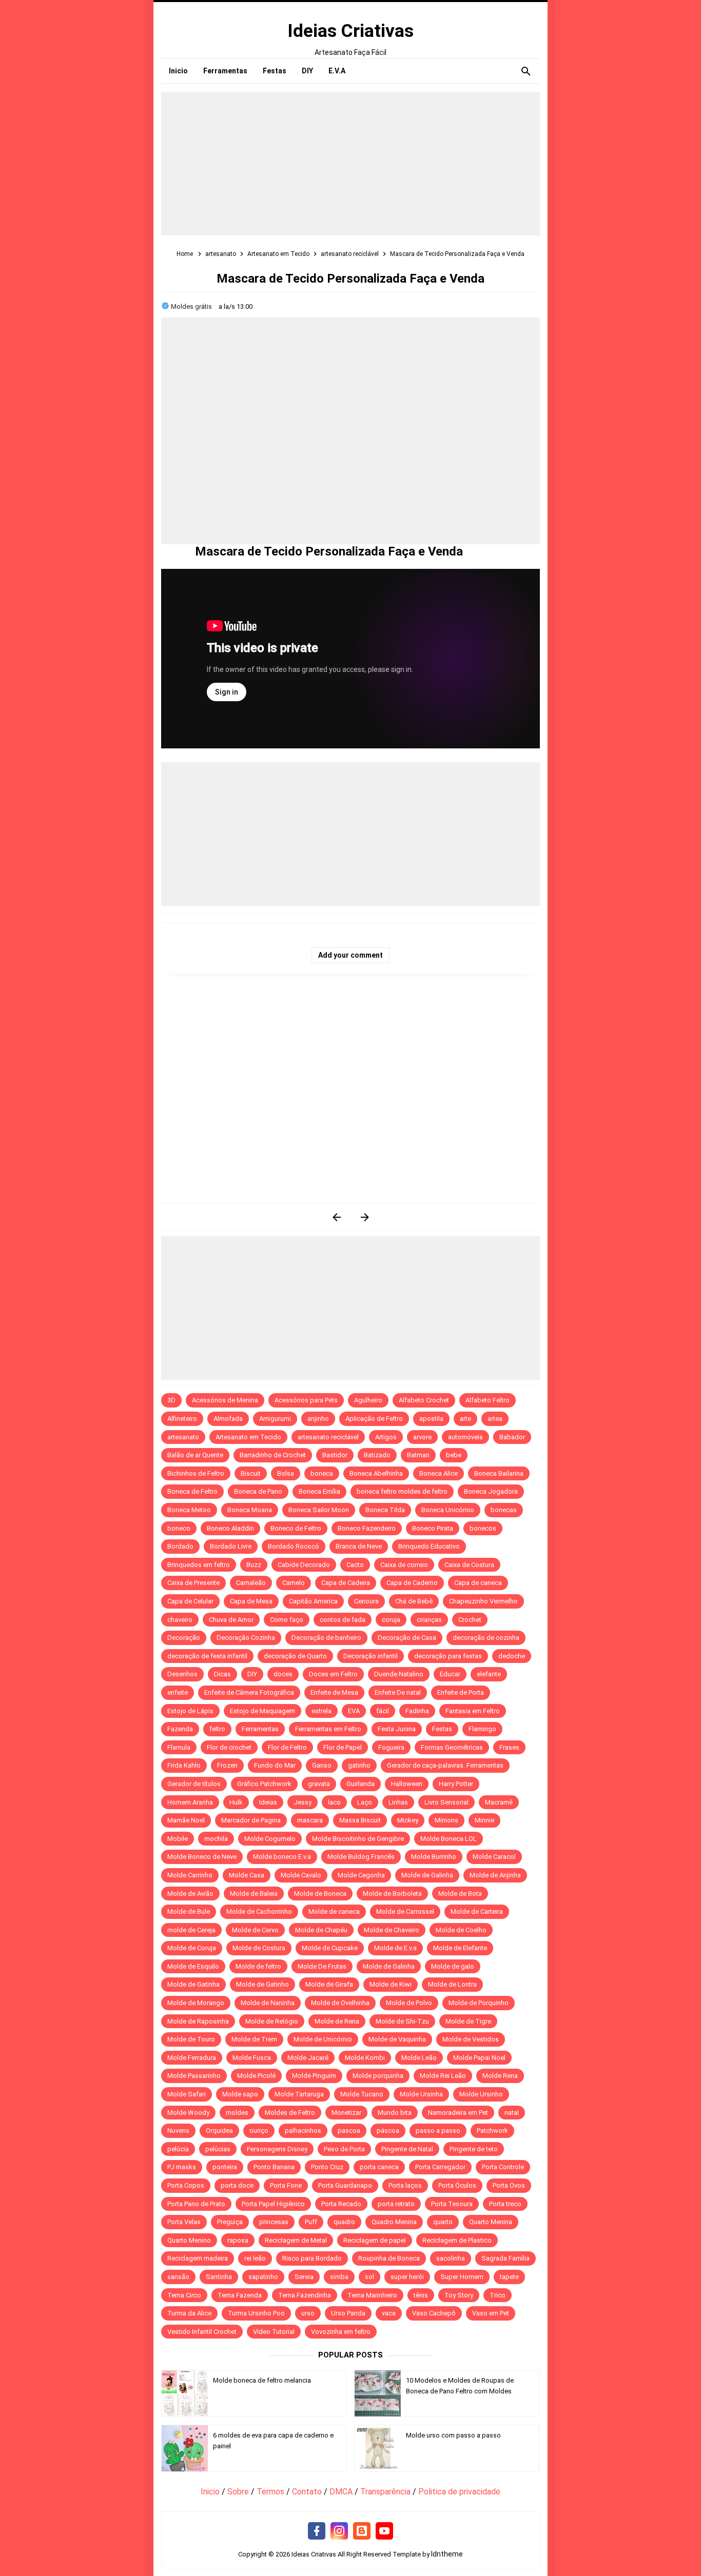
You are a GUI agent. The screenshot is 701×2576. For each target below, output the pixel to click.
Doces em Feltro (333, 1674)
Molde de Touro (191, 2039)
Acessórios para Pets (306, 1400)
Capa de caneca (478, 1583)
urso (308, 2313)
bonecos (483, 1528)
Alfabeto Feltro (488, 1400)
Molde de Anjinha (495, 1875)
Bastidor (335, 1455)
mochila (216, 1839)
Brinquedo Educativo (429, 1546)
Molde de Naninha (268, 2003)
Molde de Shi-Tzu (402, 2021)
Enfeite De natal (398, 1692)
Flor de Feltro (287, 1747)
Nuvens (178, 2131)
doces (283, 1674)
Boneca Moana (250, 1510)
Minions (446, 1820)
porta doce (237, 2185)
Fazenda (180, 1729)
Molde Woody (188, 2113)
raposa (238, 2240)
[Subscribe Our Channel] (384, 2531)
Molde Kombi (365, 2058)
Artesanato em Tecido (248, 1437)
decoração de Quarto (295, 1656)
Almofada (228, 1419)
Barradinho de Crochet (273, 1455)
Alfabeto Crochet (424, 1400)
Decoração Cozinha (246, 1638)
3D (171, 1400)
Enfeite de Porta (461, 1692)
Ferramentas (260, 1729)
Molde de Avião (190, 1894)
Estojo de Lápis (190, 1711)
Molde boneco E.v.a (282, 1857)
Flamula (179, 1747)
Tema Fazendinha (305, 2295)
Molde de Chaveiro (392, 1930)
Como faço (287, 1620)
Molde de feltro (258, 1966)
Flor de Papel (343, 1747)
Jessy (303, 1802)
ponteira (225, 2167)
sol (369, 2277)
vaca (389, 2313)
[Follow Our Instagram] (339, 2531)
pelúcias (218, 2149)
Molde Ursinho (481, 2094)
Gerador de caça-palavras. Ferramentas (445, 1765)
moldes (237, 2113)
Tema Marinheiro (372, 2295)
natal (512, 2113)
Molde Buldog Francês (361, 1857)
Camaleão (251, 1583)
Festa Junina (397, 1729)
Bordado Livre (231, 1546)
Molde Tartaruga (299, 2094)
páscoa (388, 2131)
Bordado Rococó (294, 1546)
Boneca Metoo (189, 1510)
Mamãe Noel (186, 1820)
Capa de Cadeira (346, 1583)
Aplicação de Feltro (374, 1419)
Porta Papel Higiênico (273, 2204)
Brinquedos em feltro (199, 1565)
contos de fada (343, 1620)
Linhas (398, 1802)
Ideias (268, 1802)
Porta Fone (286, 2185)
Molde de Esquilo (193, 1966)
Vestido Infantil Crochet (202, 2332)
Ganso (322, 1765)
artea (495, 1419)
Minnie (484, 1820)
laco (334, 1802)
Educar (450, 1674)
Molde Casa (247, 1875)
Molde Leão (419, 2058)
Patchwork (492, 2131)
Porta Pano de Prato (196, 2204)
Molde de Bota (460, 1894)
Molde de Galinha (427, 1875)
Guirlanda (361, 1784)
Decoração (184, 1638)
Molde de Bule (189, 1911)
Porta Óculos (457, 2185)
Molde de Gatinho (262, 1984)
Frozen (227, 1765)
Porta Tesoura (452, 2204)
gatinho (359, 1765)
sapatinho (263, 2277)
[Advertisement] (350, 164)
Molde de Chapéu (321, 1930)
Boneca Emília (319, 1491)
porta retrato (396, 2204)
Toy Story (459, 2295)
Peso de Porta (344, 2149)
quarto (443, 2222)
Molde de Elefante (460, 1948)
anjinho (318, 1419)
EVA (354, 1711)
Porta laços (405, 2185)
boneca (322, 1473)
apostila (431, 1419)
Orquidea (219, 2131)
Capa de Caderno (412, 1583)
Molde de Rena (337, 2021)
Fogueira (391, 1747)
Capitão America (313, 1601)
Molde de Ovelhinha (340, 2003)
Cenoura (366, 1601)
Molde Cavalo (301, 1875)
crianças (429, 1620)
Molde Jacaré (308, 2058)
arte (465, 1419)
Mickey (408, 1820)
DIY (252, 1674)
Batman (418, 1455)
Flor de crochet (229, 1747)
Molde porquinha (378, 2076)
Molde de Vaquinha (397, 2039)
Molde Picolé (256, 2076)
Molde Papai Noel (479, 2058)
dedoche (512, 1656)
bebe (454, 1455)
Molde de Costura (259, 1948)
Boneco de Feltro (296, 1528)
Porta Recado (341, 2204)
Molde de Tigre (468, 2021)
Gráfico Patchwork (264, 1784)
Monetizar (346, 2113)
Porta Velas (184, 2222)
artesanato (183, 1437)
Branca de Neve (359, 1546)
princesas (274, 2222)
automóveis (465, 1437)
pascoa (349, 2131)
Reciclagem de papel (375, 2240)
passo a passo (438, 2131)
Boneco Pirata (433, 1528)
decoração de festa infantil (207, 1656)
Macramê (499, 1802)
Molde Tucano (362, 2094)
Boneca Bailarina (499, 1473)
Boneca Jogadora (491, 1491)
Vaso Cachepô (434, 2313)
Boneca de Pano (258, 1491)
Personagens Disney (277, 2149)
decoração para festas (448, 1656)
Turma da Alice (189, 2313)
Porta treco (505, 2204)
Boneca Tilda (385, 1510)
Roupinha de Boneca (389, 2258)
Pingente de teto (474, 2149)
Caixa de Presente (193, 1583)
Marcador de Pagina (251, 1820)
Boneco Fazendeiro (367, 1528)
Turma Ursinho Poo (256, 2313)
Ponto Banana (274, 2167)
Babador (512, 1437)
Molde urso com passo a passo (453, 2435)
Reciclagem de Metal (296, 2240)
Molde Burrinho (434, 1857)
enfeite (178, 1692)
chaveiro (180, 1620)
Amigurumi (275, 1419)
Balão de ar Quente (195, 1455)
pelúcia (178, 2149)
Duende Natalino (399, 1674)
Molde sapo (240, 2094)
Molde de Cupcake (330, 1948)
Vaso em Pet (491, 2313)
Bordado (180, 1546)
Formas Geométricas (452, 1747)
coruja (391, 1620)
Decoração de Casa (407, 1638)
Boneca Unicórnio (448, 1510)
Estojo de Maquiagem (262, 1711)
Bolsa (286, 1473)
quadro (344, 2222)
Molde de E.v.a (395, 1948)
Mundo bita (395, 2113)
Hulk (236, 1802)
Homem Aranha (190, 1802)
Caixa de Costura (469, 1565)
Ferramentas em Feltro (328, 1729)
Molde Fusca (252, 2058)
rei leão (255, 2258)
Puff (311, 2222)
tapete (509, 2277)
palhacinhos (303, 2131)
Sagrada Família (505, 2258)
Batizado (377, 1455)
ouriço (259, 2131)
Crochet (470, 1620)
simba (339, 2277)
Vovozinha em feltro (341, 2332)
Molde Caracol (494, 1857)
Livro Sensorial (446, 1802)
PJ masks (182, 2167)
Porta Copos (186, 2185)
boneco (179, 1528)
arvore (422, 1437)
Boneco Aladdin (230, 1528)
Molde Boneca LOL (449, 1839)
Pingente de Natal (407, 2149)
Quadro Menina (394, 2222)
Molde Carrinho (190, 1875)
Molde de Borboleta (392, 1894)
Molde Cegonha (361, 1875)
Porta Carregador (440, 2167)
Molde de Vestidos (471, 2039)
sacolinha (451, 2258)
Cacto (355, 1565)
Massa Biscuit (360, 1820)
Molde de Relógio (272, 2021)
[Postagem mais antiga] (365, 1217)
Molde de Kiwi (391, 1984)
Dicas (222, 1674)
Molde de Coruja (192, 1948)
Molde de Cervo (255, 1930)
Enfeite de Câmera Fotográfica (249, 1692)
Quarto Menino (189, 2240)
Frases (509, 1747)
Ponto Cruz (327, 2167)
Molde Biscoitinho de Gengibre (358, 1839)
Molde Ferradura (192, 2058)
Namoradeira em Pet (458, 2113)
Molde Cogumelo (270, 1839)
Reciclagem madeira (198, 2258)
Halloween (407, 1784)
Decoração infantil (371, 1656)
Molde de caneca (334, 1911)
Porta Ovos (509, 2185)
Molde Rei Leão (443, 2076)
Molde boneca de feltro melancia (262, 2380)
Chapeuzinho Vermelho (483, 1601)
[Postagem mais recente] (336, 1217)
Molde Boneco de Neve (202, 1857)
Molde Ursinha (421, 2094)
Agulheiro (368, 1400)
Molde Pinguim (314, 2076)
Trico (498, 2295)
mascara (310, 1820)
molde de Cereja (191, 1930)
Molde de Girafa (329, 1984)
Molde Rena (500, 2076)
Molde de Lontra (452, 1984)
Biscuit (251, 1473)
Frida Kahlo (184, 1765)
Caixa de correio (404, 1565)
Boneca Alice (439, 1473)
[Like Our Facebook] (317, 2531)
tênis (421, 2295)
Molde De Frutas (322, 1966)
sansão (178, 2277)
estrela (322, 1711)
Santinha (219, 2277)
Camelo (294, 1583)
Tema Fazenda (240, 2295)
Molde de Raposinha (198, 2021)
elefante (489, 1674)
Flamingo (482, 1729)
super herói (407, 2277)
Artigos (386, 1437)
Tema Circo (184, 2295)
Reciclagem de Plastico (457, 2240)
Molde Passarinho (194, 2076)
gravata (319, 1784)
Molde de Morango (196, 2003)
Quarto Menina (491, 2222)
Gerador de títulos (194, 1784)
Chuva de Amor (231, 1620)
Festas (442, 1729)
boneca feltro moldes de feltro (402, 1491)
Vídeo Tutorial (274, 2332)
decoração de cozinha (486, 1638)
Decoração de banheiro (326, 1638)
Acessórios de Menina (225, 1400)
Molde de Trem (254, 2039)
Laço (365, 1802)
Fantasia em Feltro (473, 1711)
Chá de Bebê (414, 1601)
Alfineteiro (182, 1419)
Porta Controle (503, 2167)
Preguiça (230, 2222)
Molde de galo (453, 1966)
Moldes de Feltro (290, 2113)
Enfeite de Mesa (334, 1692)
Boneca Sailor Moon (319, 1510)
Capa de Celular (190, 1601)
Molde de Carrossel (405, 1911)
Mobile (178, 1839)
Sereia (304, 2277)
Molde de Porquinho (479, 2003)
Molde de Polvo (409, 2003)
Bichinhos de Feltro (196, 1473)
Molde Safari (187, 2094)
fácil (383, 1711)
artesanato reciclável (328, 1437)
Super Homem (462, 2277)
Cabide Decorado (304, 1565)
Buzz (254, 1565)
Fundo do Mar (275, 1765)
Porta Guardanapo (345, 2185)
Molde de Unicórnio (323, 2039)
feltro (217, 1729)
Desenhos (182, 1674)
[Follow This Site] (362, 2531)
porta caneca (379, 2167)
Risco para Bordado (312, 2258)
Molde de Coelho (461, 1930)
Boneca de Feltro (192, 1491)
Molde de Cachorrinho (259, 1911)
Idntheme (447, 2554)
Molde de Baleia (254, 1894)
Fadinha (417, 1711)
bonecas (504, 1510)
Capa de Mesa (251, 1601)
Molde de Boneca (320, 1894)
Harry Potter (456, 1784)
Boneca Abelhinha (376, 1473)
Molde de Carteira (477, 1911)
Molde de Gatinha (193, 1984)
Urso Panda (348, 2313)
